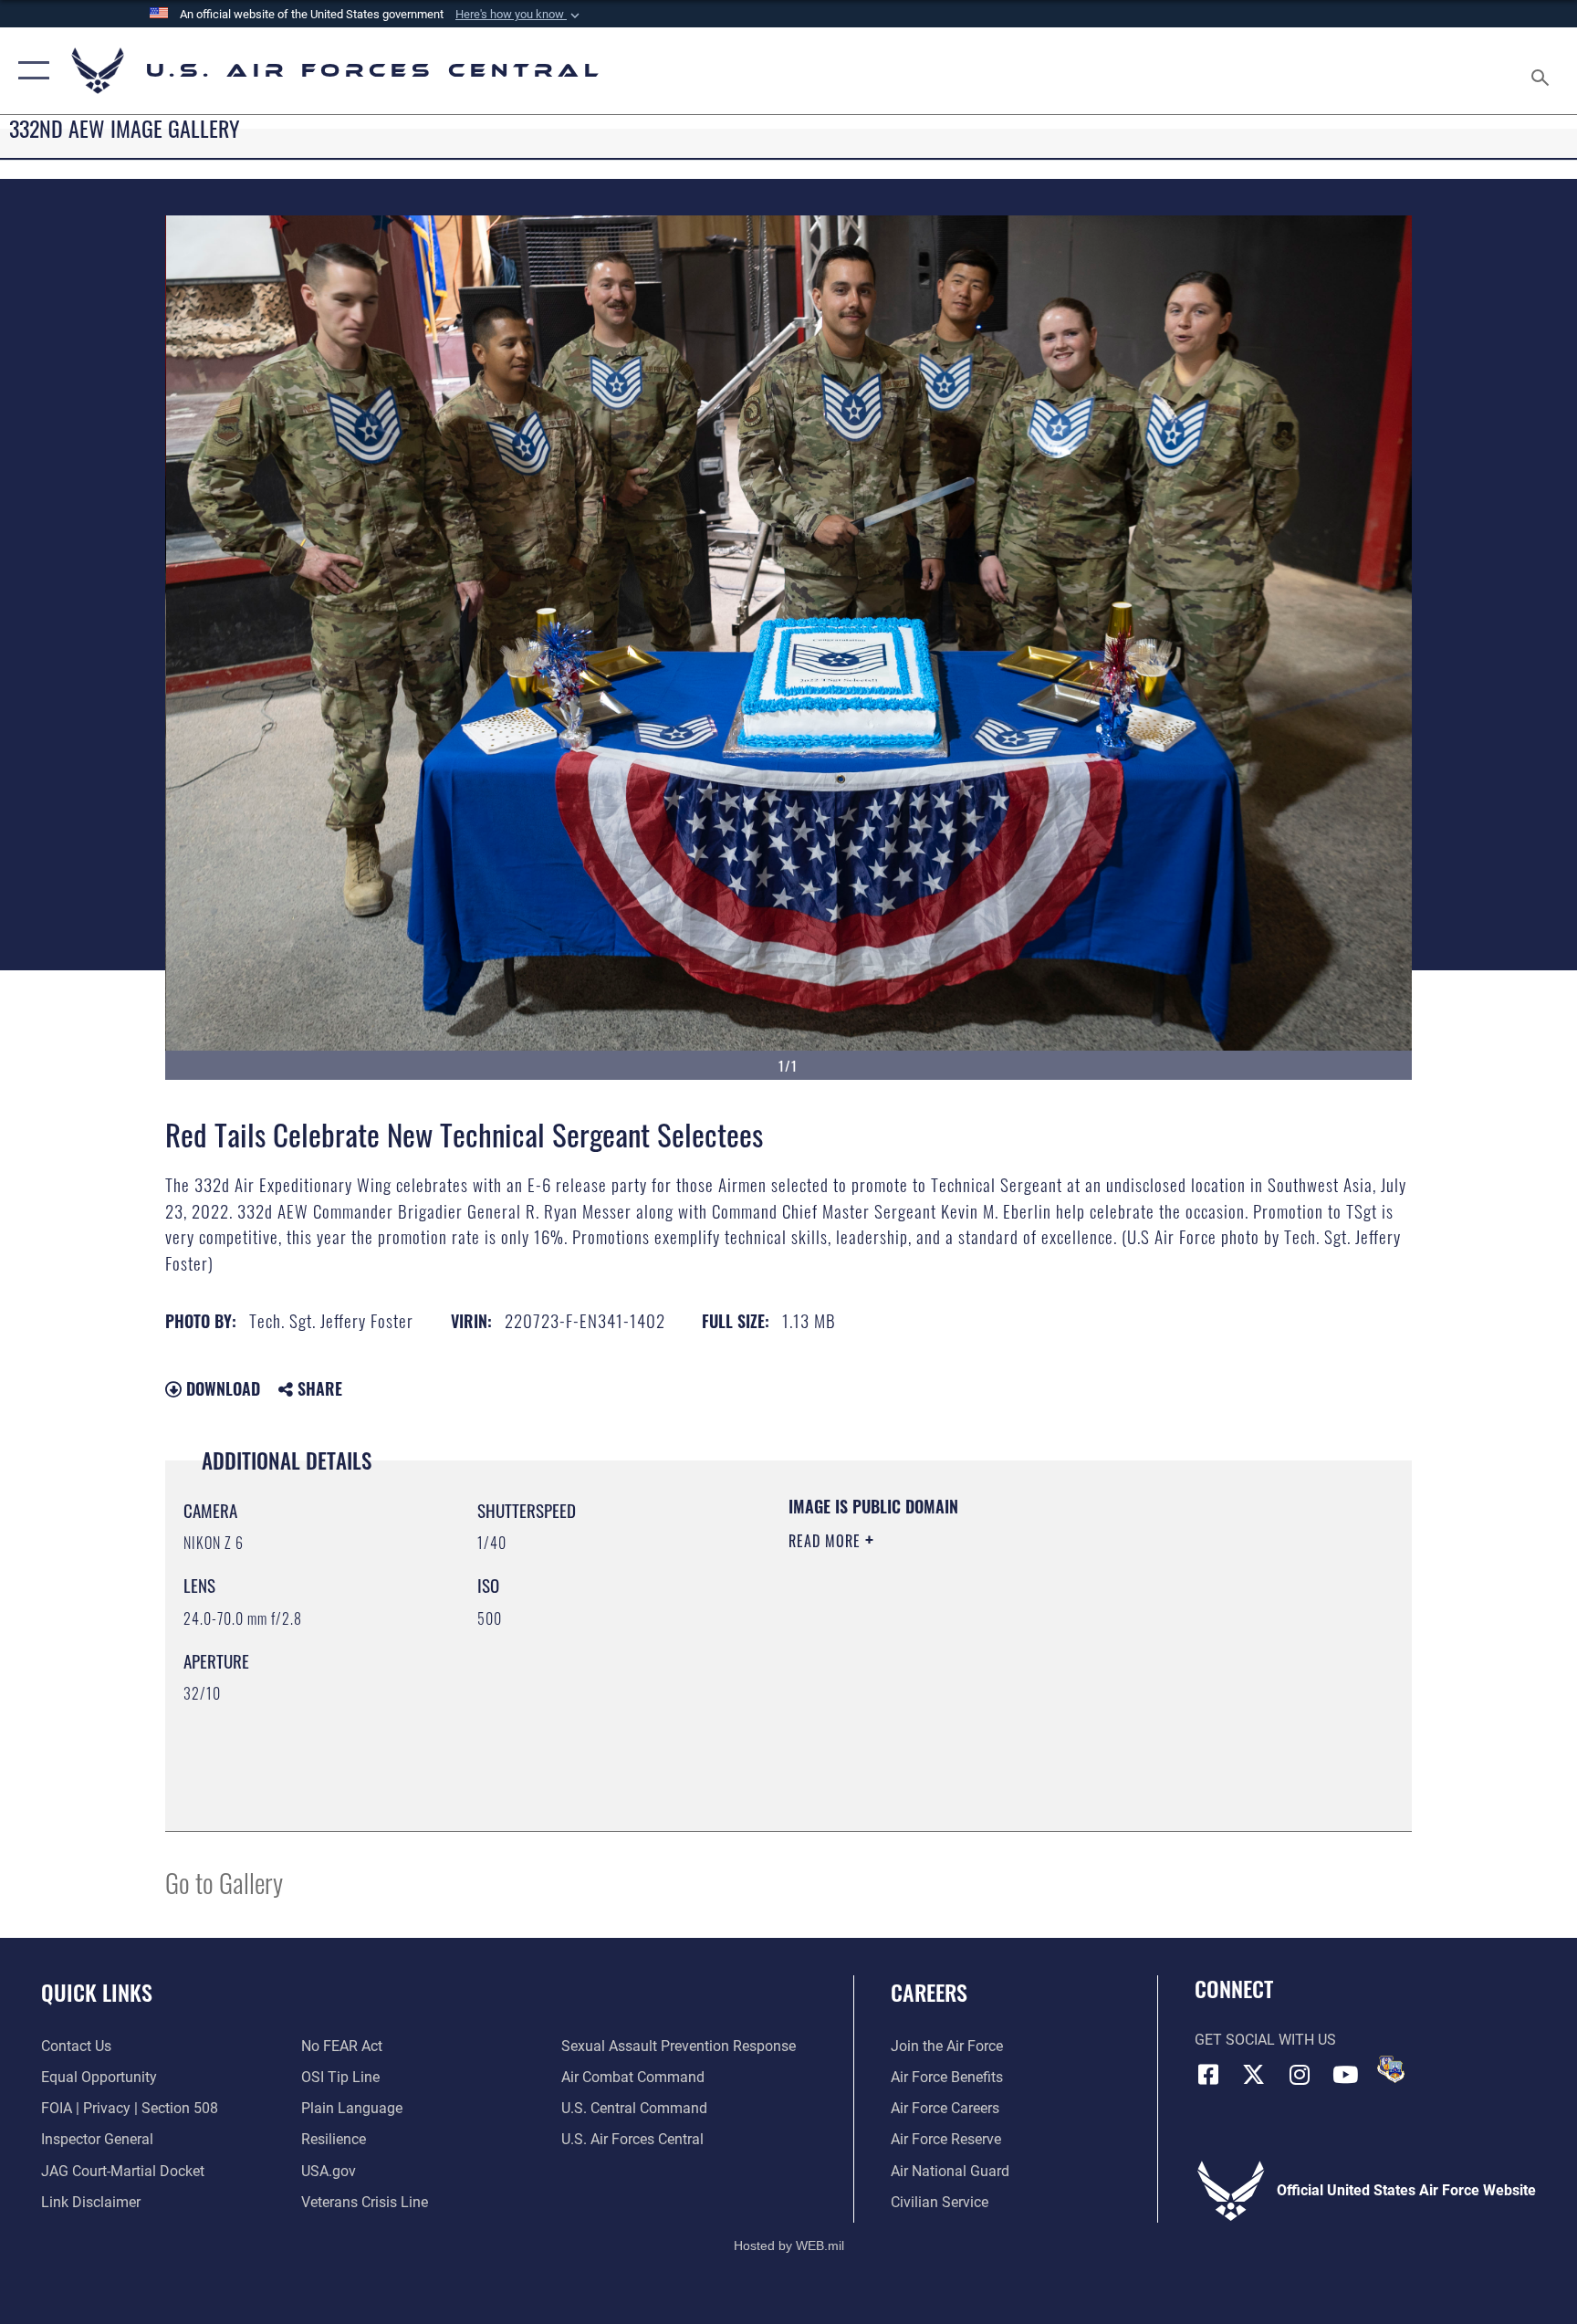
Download (221, 1388)
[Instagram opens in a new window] (1300, 2075)
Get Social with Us (1265, 2040)
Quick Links (97, 1992)
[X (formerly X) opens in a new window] (1254, 2075)
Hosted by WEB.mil (789, 2245)
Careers (929, 1992)
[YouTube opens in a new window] (1345, 2075)
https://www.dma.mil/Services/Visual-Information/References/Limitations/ (1003, 1657)
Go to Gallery (224, 1882)
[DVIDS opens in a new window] (1391, 2069)
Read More (827, 1541)
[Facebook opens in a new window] (1208, 2075)
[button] (519, 15)
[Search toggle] (1542, 71)
